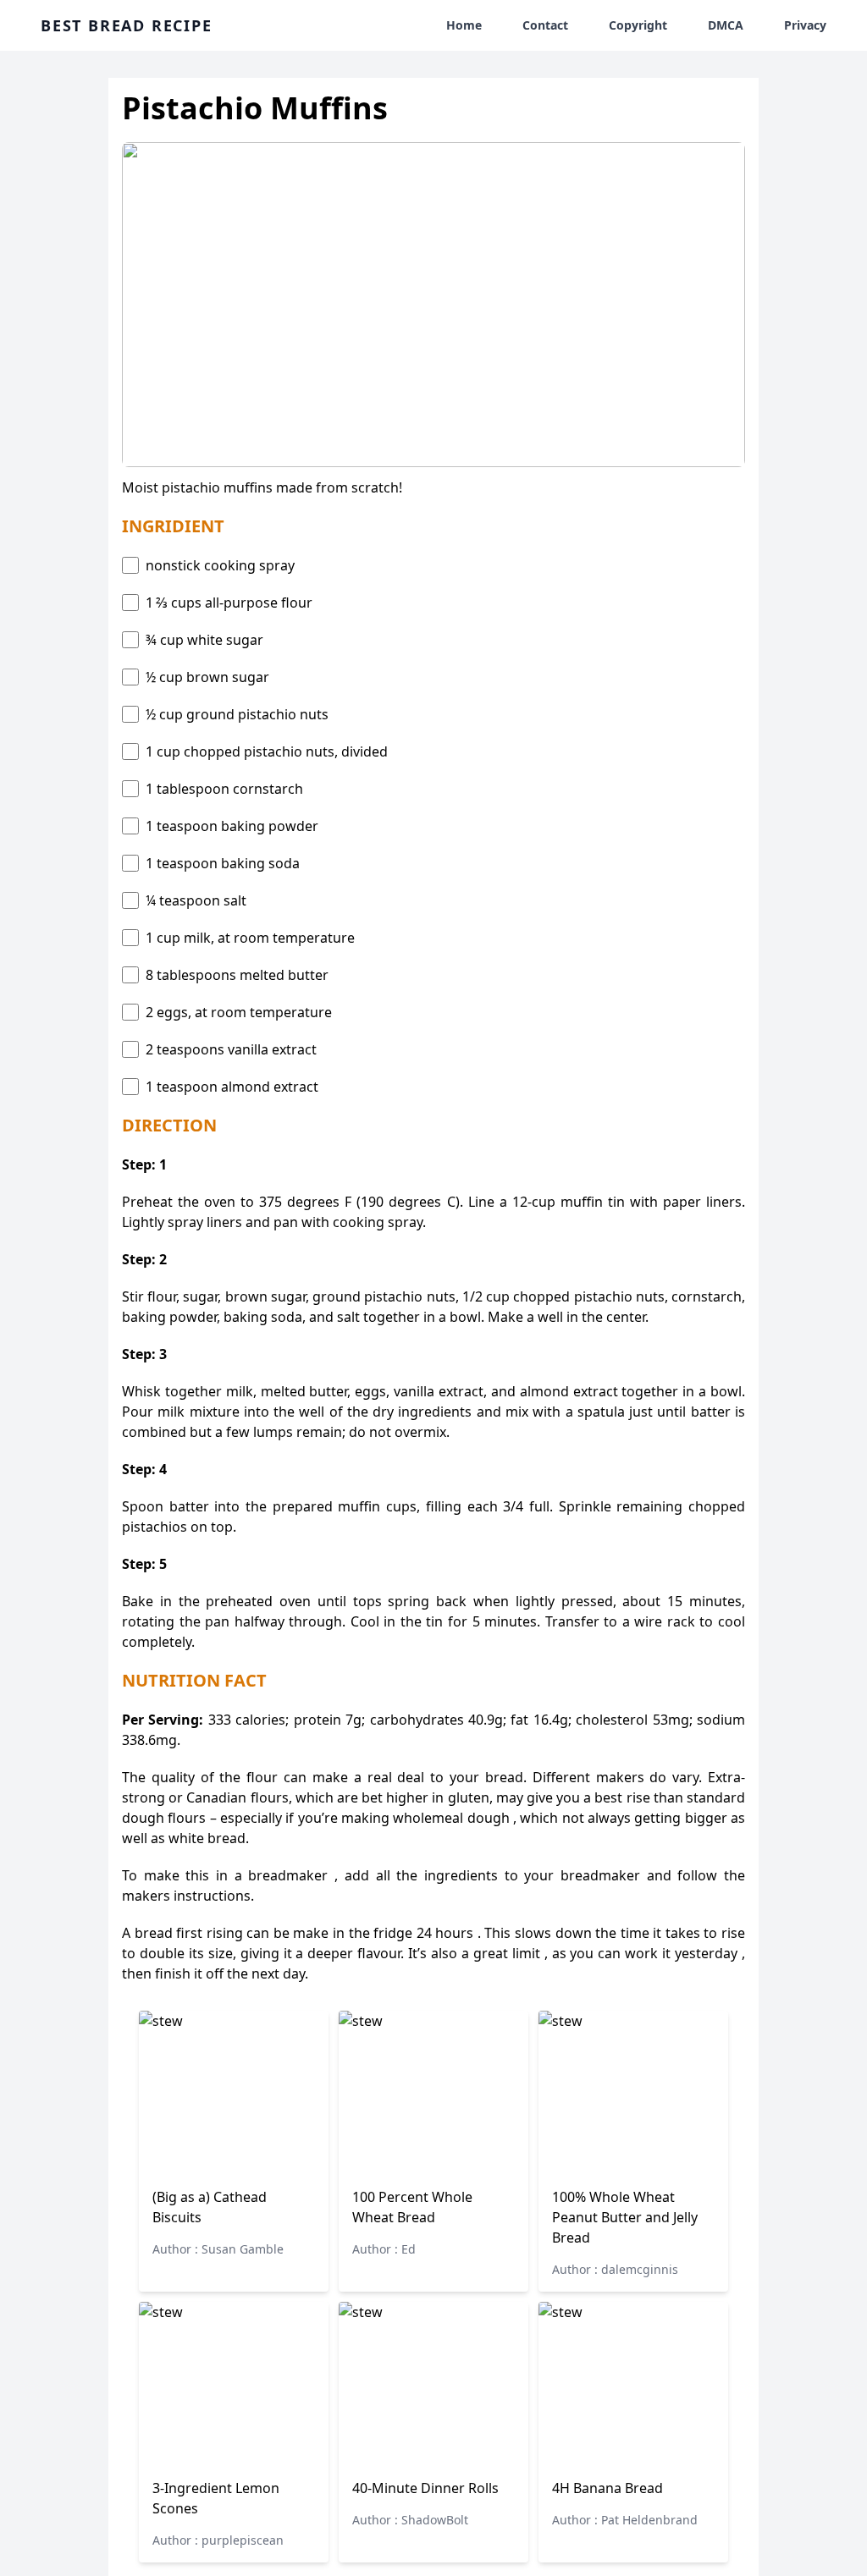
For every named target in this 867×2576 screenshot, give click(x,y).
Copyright (638, 25)
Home (464, 25)
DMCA (726, 25)
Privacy (805, 25)
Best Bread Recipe (127, 25)
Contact (545, 25)
